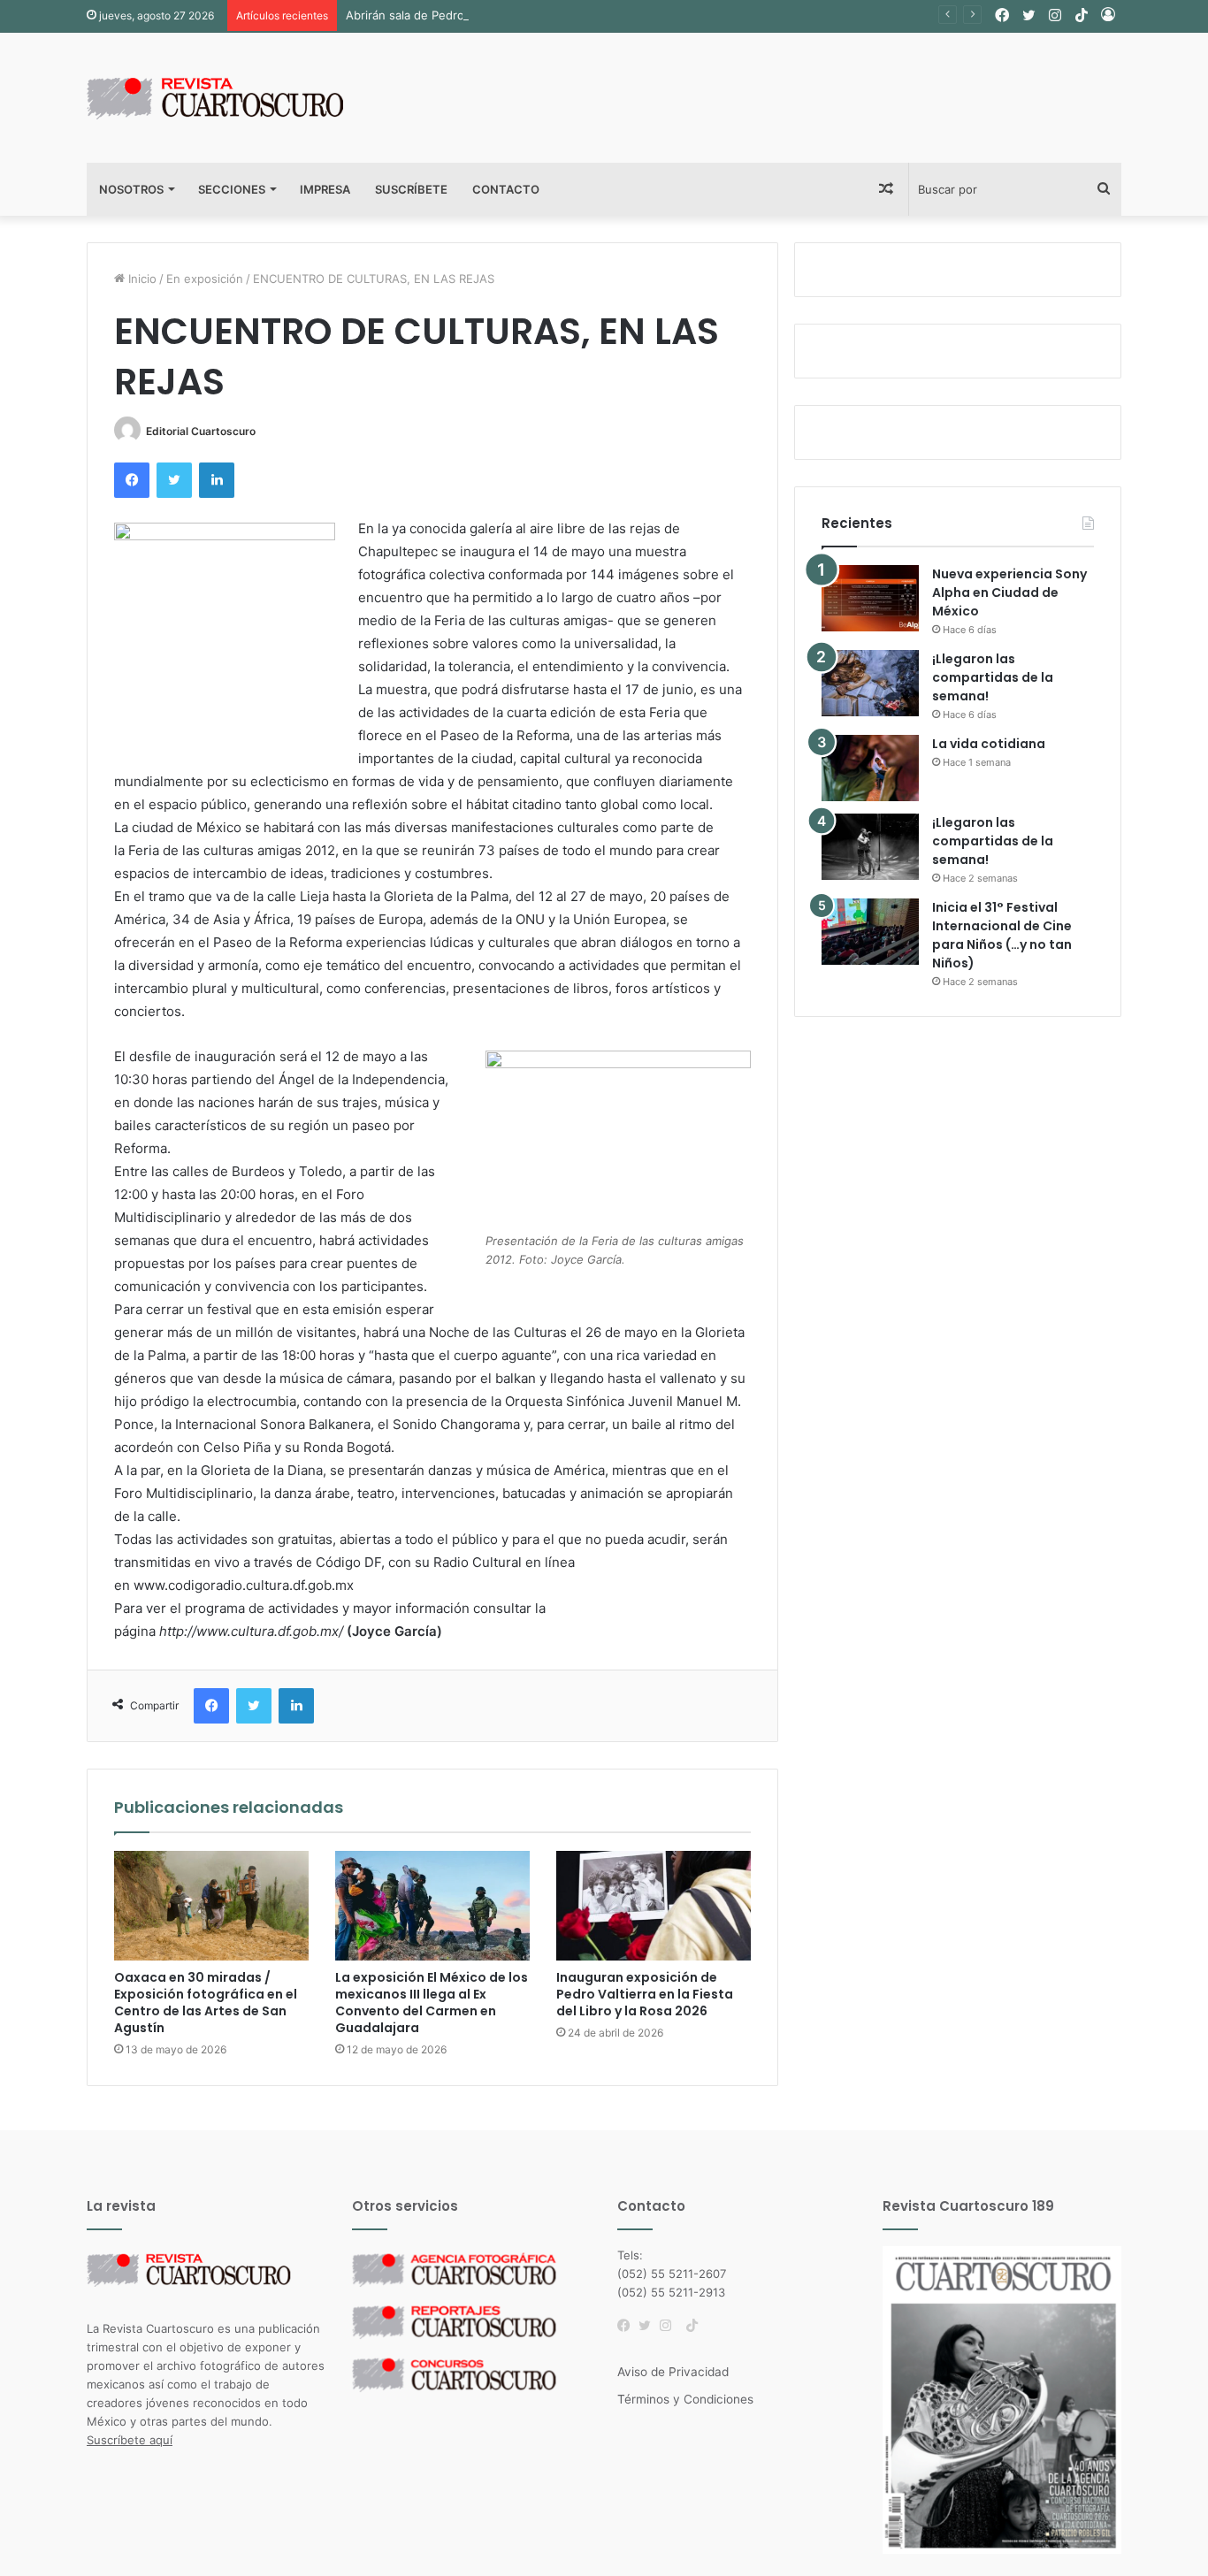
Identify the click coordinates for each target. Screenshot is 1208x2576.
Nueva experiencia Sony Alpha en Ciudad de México (1009, 592)
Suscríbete (411, 189)
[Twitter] (649, 2326)
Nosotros (131, 189)
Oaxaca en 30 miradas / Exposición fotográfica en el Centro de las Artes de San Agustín (206, 2003)
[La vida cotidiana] (870, 768)
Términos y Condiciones (685, 2399)
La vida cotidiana (989, 744)
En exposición (205, 279)
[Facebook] (628, 2326)
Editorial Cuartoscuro (201, 431)
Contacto (506, 189)
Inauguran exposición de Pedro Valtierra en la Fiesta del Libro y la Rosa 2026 (645, 1994)
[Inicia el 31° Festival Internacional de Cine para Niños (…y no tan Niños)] (870, 932)
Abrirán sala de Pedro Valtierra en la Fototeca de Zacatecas (509, 15)
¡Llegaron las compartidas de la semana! (993, 677)
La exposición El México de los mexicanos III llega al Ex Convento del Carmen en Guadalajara (432, 2003)
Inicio (141, 279)
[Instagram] (670, 2326)
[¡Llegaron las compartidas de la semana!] (870, 683)
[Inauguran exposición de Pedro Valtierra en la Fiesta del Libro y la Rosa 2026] (654, 1906)
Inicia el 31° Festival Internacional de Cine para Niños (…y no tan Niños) (1002, 935)
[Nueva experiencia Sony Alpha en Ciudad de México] (870, 598)
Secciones (232, 189)
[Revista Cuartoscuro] (237, 98)
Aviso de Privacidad (673, 2372)
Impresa (325, 189)
